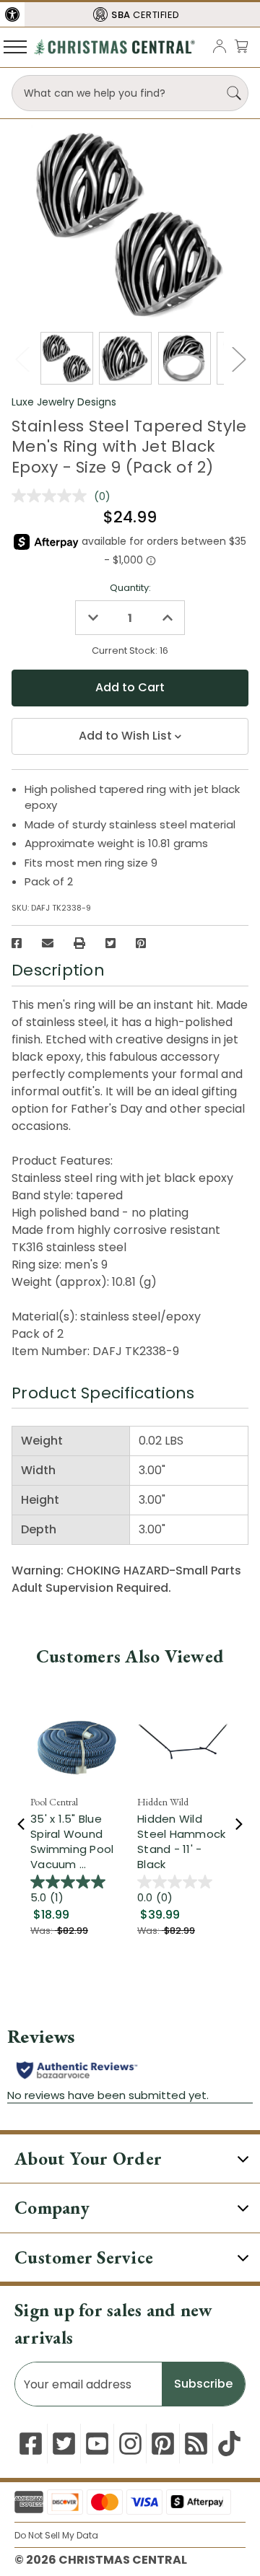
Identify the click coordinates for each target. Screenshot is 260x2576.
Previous (22, 359)
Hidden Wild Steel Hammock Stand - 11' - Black (181, 1841)
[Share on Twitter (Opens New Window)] (110, 943)
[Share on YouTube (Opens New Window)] (97, 2444)
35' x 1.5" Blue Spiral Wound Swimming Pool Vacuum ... (72, 1841)
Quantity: (130, 588)
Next (238, 359)
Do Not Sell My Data (56, 2535)
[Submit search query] (234, 93)
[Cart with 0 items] (241, 46)
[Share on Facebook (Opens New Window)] (17, 943)
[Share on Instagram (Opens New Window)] (130, 2444)
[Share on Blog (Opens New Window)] (196, 2444)
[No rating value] (53, 496)
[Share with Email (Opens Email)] (48, 943)
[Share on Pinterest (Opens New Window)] (141, 943)
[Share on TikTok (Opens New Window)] (229, 2444)
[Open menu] (15, 46)
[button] (12, 14)
